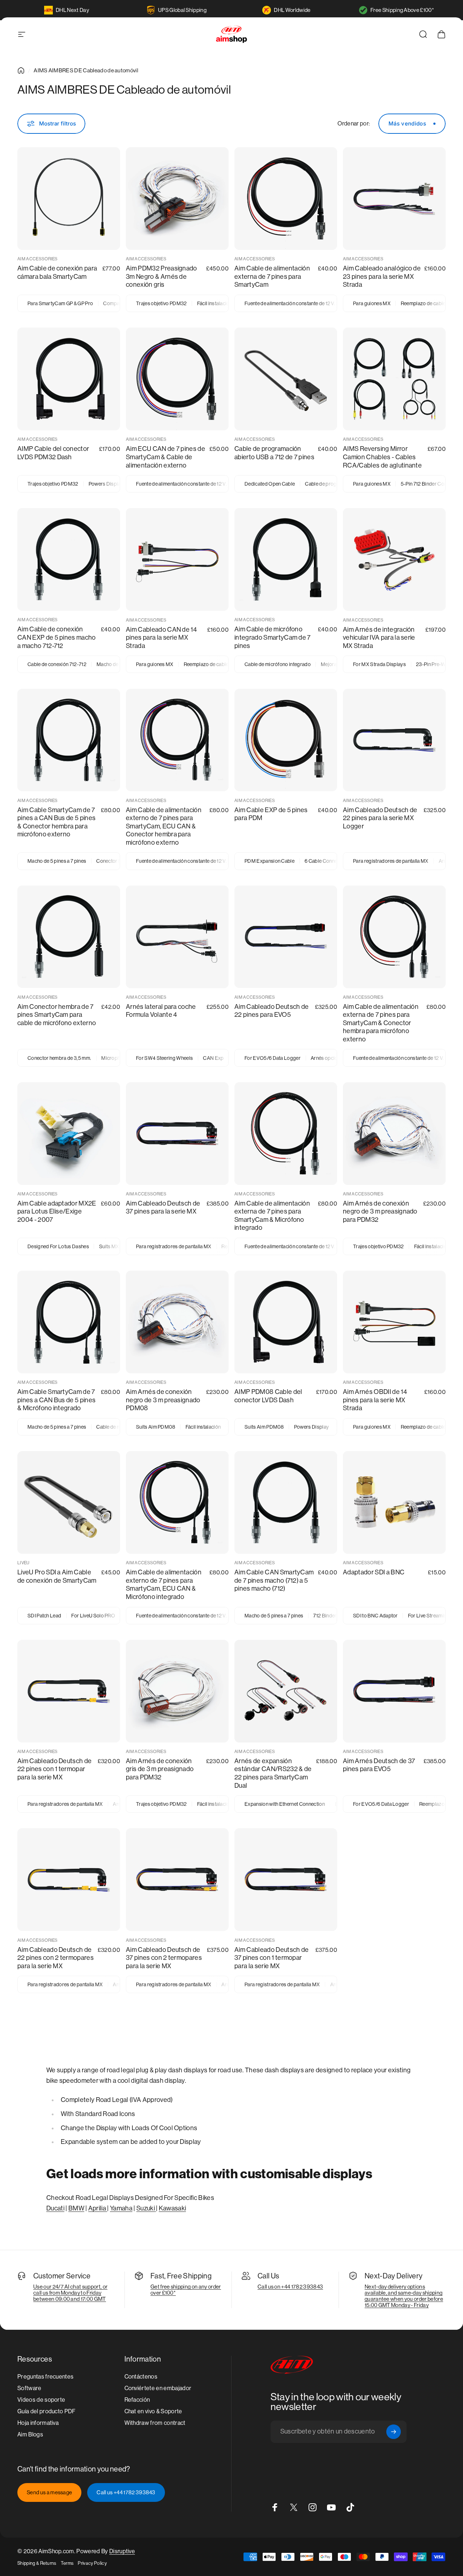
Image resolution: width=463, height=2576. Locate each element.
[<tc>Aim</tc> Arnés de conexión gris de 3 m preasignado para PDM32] (177, 1691)
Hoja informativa (38, 2423)
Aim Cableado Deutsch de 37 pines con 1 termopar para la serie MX (271, 1958)
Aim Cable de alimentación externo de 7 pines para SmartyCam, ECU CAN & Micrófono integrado (164, 1584)
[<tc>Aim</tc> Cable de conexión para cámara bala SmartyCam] (69, 199)
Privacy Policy (92, 2563)
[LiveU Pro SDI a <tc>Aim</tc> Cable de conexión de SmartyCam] (69, 1502)
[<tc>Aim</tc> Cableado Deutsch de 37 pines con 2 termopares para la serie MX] (177, 1880)
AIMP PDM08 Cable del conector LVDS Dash (268, 1396)
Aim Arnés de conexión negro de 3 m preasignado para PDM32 (380, 1211)
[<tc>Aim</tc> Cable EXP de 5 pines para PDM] (286, 740)
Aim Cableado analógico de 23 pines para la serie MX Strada (382, 276)
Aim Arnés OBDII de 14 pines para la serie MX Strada (375, 1400)
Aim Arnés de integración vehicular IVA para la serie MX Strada (379, 637)
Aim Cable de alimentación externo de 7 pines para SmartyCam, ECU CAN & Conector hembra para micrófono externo (164, 826)
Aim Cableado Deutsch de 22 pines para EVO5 (271, 1011)
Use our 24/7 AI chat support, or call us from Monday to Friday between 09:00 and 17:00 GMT (70, 2293)
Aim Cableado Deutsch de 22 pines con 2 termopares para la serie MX (56, 1958)
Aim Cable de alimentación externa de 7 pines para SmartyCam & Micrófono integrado (272, 1216)
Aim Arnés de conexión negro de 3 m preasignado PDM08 (163, 1400)
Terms (67, 2563)
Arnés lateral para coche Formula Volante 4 (161, 1011)
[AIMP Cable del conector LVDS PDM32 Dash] (69, 379)
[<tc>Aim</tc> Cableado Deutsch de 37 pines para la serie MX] (177, 1134)
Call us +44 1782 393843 (126, 2492)
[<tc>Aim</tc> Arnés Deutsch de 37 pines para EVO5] (394, 1691)
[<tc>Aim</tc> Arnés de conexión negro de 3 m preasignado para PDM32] (394, 1134)
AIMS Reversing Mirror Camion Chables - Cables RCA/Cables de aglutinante (382, 457)
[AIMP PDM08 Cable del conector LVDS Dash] (286, 1322)
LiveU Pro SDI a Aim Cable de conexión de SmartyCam (57, 1576)
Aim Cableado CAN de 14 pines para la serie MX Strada (161, 637)
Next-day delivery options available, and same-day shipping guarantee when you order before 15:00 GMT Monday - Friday (404, 2296)
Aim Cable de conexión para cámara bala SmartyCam (57, 272)
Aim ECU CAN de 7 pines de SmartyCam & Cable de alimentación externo (165, 457)
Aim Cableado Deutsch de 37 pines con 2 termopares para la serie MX (164, 1958)
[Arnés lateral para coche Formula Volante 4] (177, 937)
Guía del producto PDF (46, 2411)
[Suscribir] (394, 2432)
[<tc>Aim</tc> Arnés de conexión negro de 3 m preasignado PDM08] (177, 1322)
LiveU (24, 1563)
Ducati (55, 2208)
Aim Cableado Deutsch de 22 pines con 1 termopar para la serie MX (54, 1769)
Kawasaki (173, 2208)
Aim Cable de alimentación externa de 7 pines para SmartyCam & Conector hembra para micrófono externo (381, 1023)
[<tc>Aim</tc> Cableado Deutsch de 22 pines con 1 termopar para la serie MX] (69, 1691)
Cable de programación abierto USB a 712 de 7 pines (274, 453)
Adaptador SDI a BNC (374, 1572)
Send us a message (49, 2492)
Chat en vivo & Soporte (153, 2411)
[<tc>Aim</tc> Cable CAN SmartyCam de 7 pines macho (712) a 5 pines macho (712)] (286, 1502)
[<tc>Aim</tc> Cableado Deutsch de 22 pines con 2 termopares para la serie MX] (69, 1880)
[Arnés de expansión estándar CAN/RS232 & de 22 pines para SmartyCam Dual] (286, 1691)
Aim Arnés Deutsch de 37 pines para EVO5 (379, 1765)
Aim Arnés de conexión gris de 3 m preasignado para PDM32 (160, 1769)
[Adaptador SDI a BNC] (394, 1502)
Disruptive (122, 2551)
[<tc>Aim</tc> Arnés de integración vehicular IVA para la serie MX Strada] (394, 559)
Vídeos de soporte (41, 2400)
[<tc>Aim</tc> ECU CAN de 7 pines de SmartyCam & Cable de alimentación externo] (177, 379)
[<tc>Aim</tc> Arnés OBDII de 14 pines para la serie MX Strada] (394, 1322)
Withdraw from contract (155, 2423)
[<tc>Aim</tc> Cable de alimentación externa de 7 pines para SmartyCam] (286, 199)
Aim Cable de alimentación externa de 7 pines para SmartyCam (272, 276)
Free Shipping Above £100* (402, 10)
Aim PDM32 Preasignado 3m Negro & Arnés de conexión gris (162, 276)
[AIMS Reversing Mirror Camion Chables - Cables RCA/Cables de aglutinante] (394, 379)
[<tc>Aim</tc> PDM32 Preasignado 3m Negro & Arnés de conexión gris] (177, 199)
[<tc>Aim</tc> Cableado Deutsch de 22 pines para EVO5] (286, 937)
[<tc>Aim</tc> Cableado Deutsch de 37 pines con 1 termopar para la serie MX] (286, 1880)
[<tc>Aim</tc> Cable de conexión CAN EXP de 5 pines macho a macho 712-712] (69, 559)
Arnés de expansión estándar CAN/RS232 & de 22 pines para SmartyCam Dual (273, 1773)
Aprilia (98, 2208)
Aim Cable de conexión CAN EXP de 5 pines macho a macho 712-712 (57, 637)
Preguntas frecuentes (45, 2377)
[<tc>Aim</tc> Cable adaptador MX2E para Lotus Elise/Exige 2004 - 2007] (69, 1134)
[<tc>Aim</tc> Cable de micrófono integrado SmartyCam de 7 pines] (286, 559)
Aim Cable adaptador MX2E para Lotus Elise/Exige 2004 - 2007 (57, 1211)
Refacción (137, 2400)
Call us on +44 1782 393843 (290, 2287)
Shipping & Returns (37, 2563)
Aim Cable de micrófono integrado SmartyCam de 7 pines (273, 637)
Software (29, 2388)
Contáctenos (141, 2377)
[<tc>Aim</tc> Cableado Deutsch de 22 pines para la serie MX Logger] (394, 740)
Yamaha (121, 2208)
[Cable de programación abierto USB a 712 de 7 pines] (286, 379)
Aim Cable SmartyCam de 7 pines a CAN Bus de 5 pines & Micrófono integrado (56, 1400)
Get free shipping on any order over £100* (186, 2290)
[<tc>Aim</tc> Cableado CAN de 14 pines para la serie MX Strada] (177, 559)
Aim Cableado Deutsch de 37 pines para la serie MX (163, 1207)
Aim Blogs (30, 2434)
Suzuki (146, 2208)
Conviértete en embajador (158, 2388)
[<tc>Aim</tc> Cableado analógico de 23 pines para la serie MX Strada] (394, 199)
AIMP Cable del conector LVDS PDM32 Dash (53, 453)
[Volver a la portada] (21, 71)
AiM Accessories (38, 259)
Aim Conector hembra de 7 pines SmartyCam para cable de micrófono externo (57, 1015)
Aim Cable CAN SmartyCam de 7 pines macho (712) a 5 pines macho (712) (274, 1580)
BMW (76, 2208)
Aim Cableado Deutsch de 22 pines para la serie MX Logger (380, 818)
